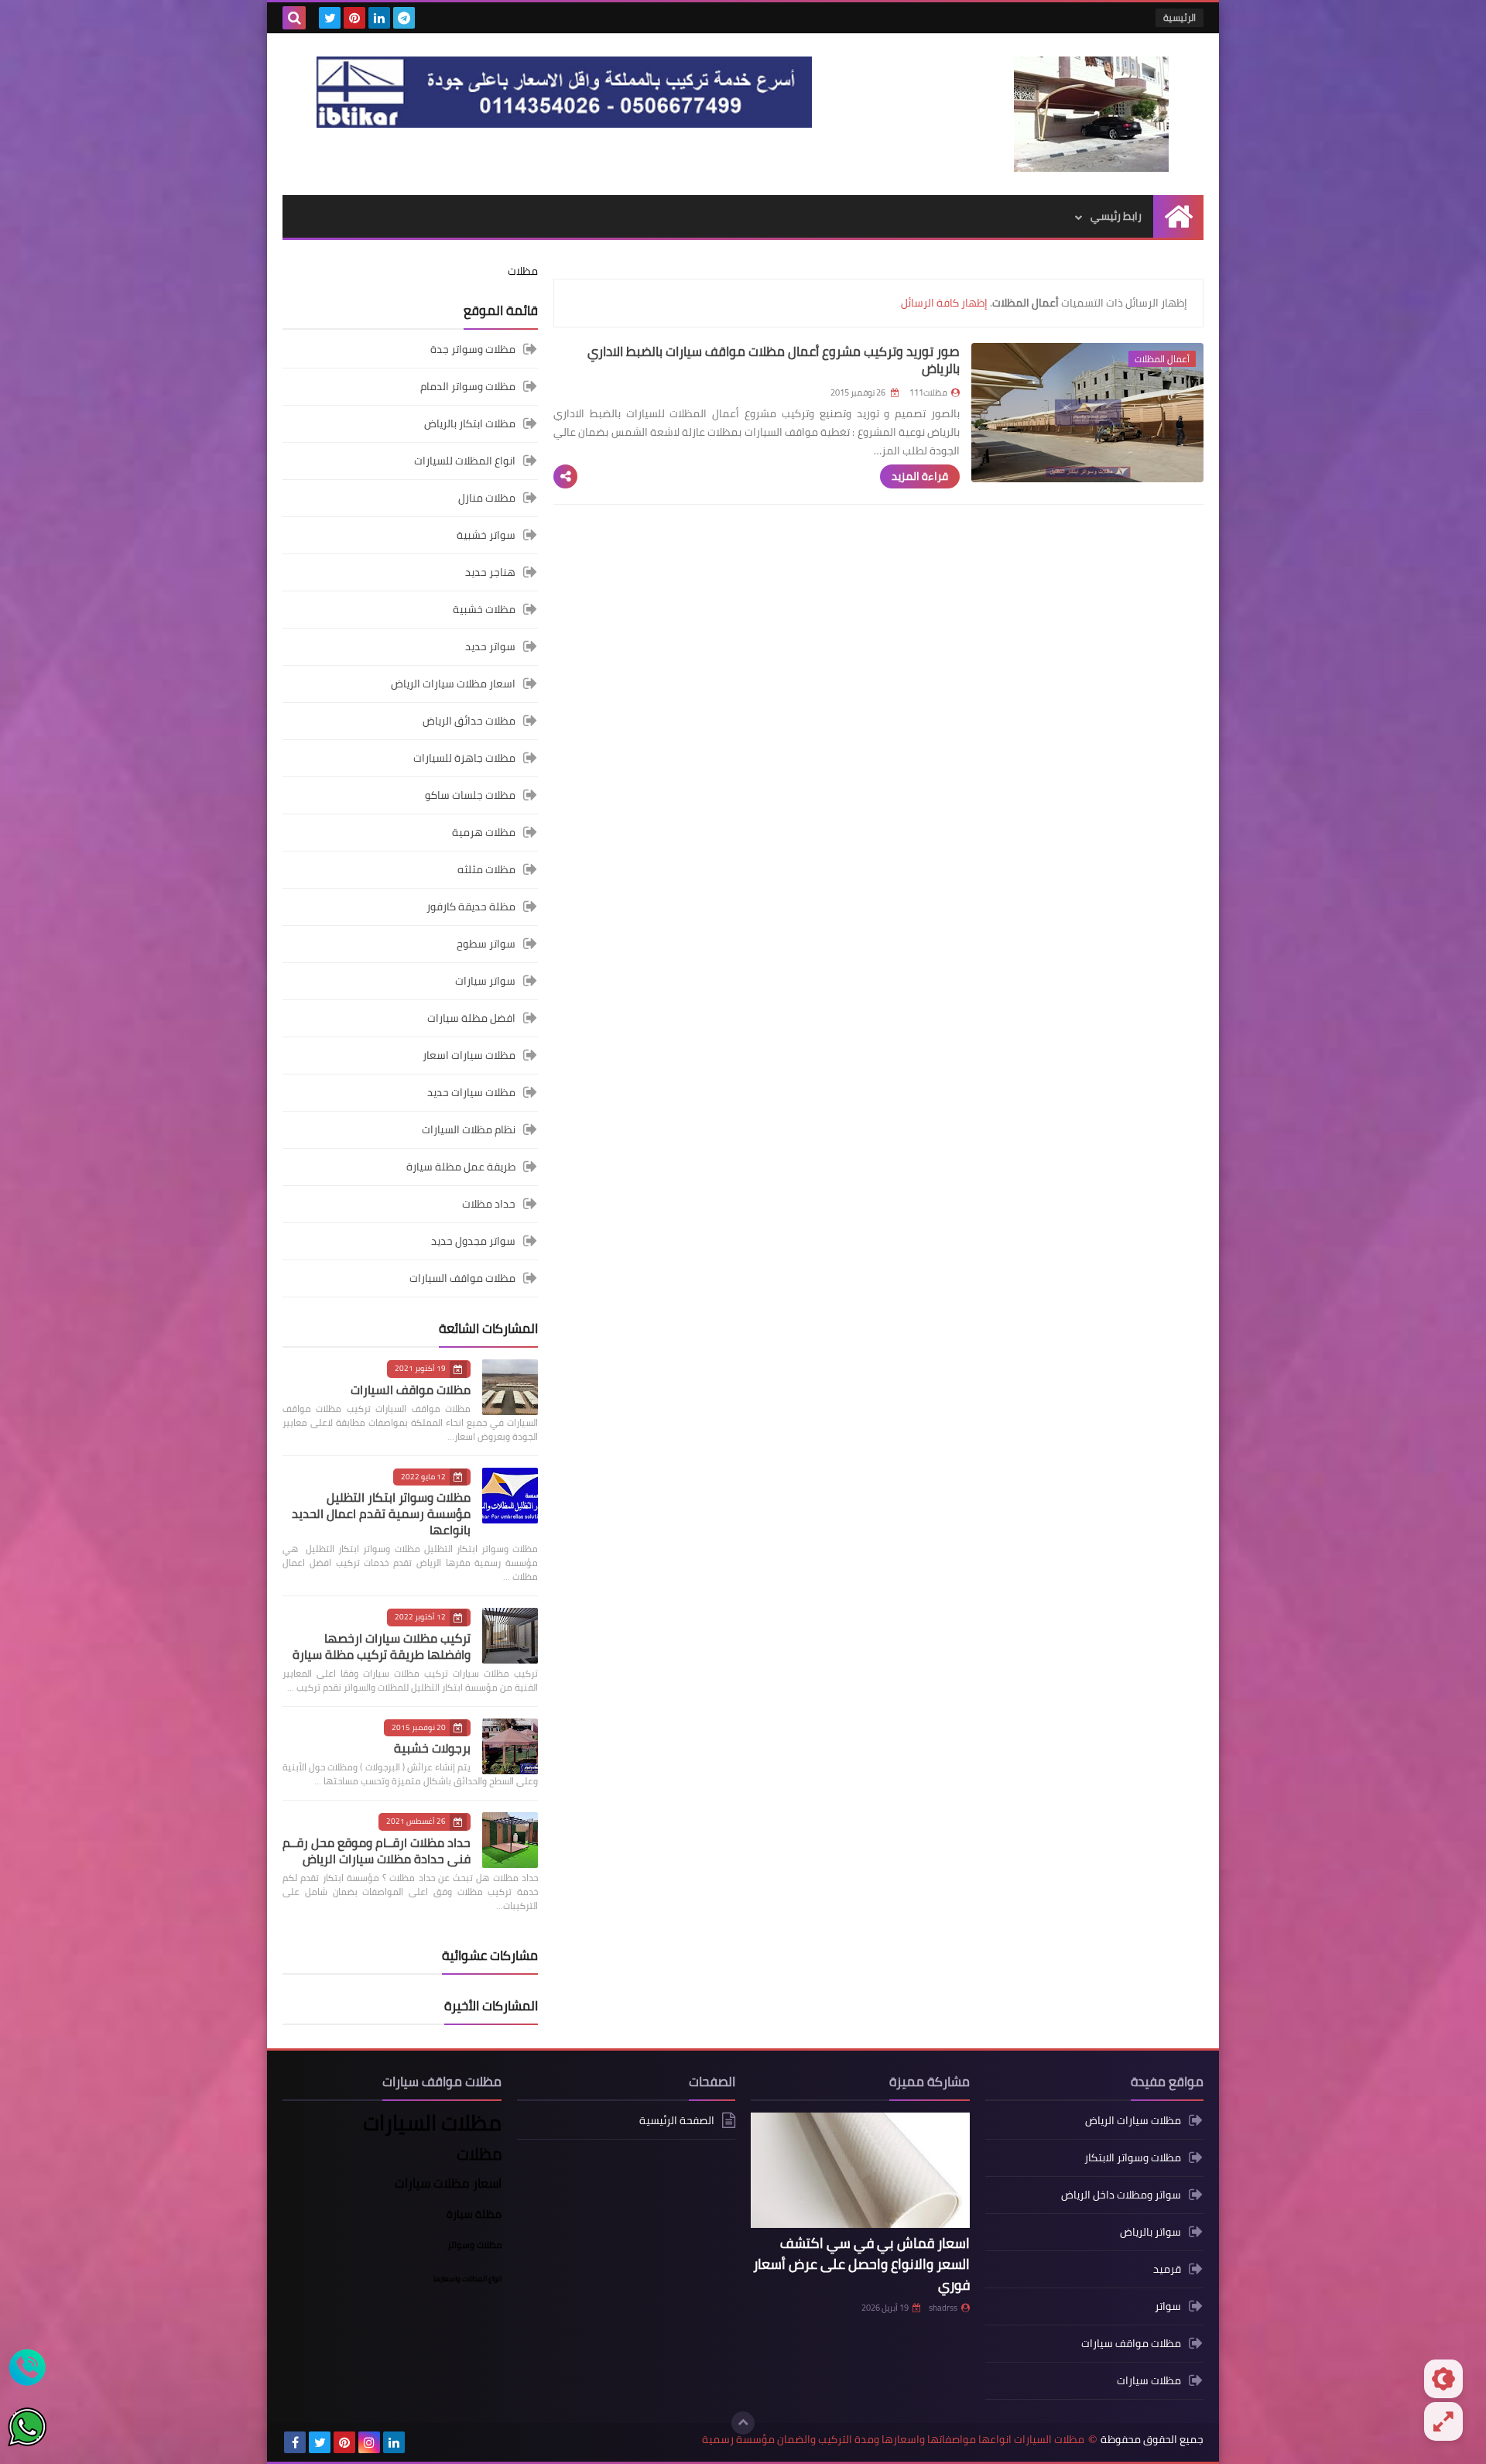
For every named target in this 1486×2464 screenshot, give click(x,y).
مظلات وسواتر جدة (473, 350)
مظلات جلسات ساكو (470, 795)
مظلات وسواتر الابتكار (1133, 2157)
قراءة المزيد (920, 476)
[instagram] (369, 2442)
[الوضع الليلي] (1443, 2379)
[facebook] (295, 2442)
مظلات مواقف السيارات (462, 1278)
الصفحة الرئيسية (677, 2121)
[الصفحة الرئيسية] (1178, 216)
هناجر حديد (490, 572)
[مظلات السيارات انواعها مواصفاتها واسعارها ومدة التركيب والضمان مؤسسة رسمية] (1091, 114)
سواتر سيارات (485, 981)
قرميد (1167, 2269)
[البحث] (294, 18)
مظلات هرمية (484, 832)
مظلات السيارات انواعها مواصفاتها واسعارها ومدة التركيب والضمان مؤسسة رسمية (893, 2440)
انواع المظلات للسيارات (465, 461)
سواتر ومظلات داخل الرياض (1121, 2195)
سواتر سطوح (486, 944)
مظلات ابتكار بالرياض (470, 423)
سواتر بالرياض (1150, 2232)
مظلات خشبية (484, 609)
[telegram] (404, 18)
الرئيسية (1180, 17)
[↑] (743, 2423)
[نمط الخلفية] (1443, 2421)
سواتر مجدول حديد (473, 1241)
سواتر (1168, 2306)
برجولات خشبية (432, 1748)
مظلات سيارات (1149, 2380)
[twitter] (330, 18)
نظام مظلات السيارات (469, 1129)
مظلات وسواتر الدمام (468, 386)
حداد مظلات (489, 1204)
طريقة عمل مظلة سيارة (461, 1167)
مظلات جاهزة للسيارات (464, 758)
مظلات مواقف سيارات (1131, 2343)
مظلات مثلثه (486, 869)
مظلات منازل (487, 498)
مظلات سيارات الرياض (1133, 2121)
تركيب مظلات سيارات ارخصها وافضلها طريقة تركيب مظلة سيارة (382, 1646)
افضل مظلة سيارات (471, 1018)
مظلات (523, 271)
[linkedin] (379, 18)
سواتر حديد (490, 646)
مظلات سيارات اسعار (469, 1055)
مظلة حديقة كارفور (471, 906)
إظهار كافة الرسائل (944, 303)
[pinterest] (354, 18)
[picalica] (419, 2442)
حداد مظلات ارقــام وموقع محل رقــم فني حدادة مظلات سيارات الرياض (377, 1851)
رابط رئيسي (1116, 216)
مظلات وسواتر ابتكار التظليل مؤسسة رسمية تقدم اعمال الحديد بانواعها (381, 1513)
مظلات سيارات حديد (471, 1092)
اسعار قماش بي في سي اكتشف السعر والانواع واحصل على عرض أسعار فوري (861, 2264)
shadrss (943, 2308)
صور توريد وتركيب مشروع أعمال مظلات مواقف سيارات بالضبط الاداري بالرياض (774, 360)
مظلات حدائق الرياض (469, 721)
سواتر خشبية (486, 535)
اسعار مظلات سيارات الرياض (453, 684)
